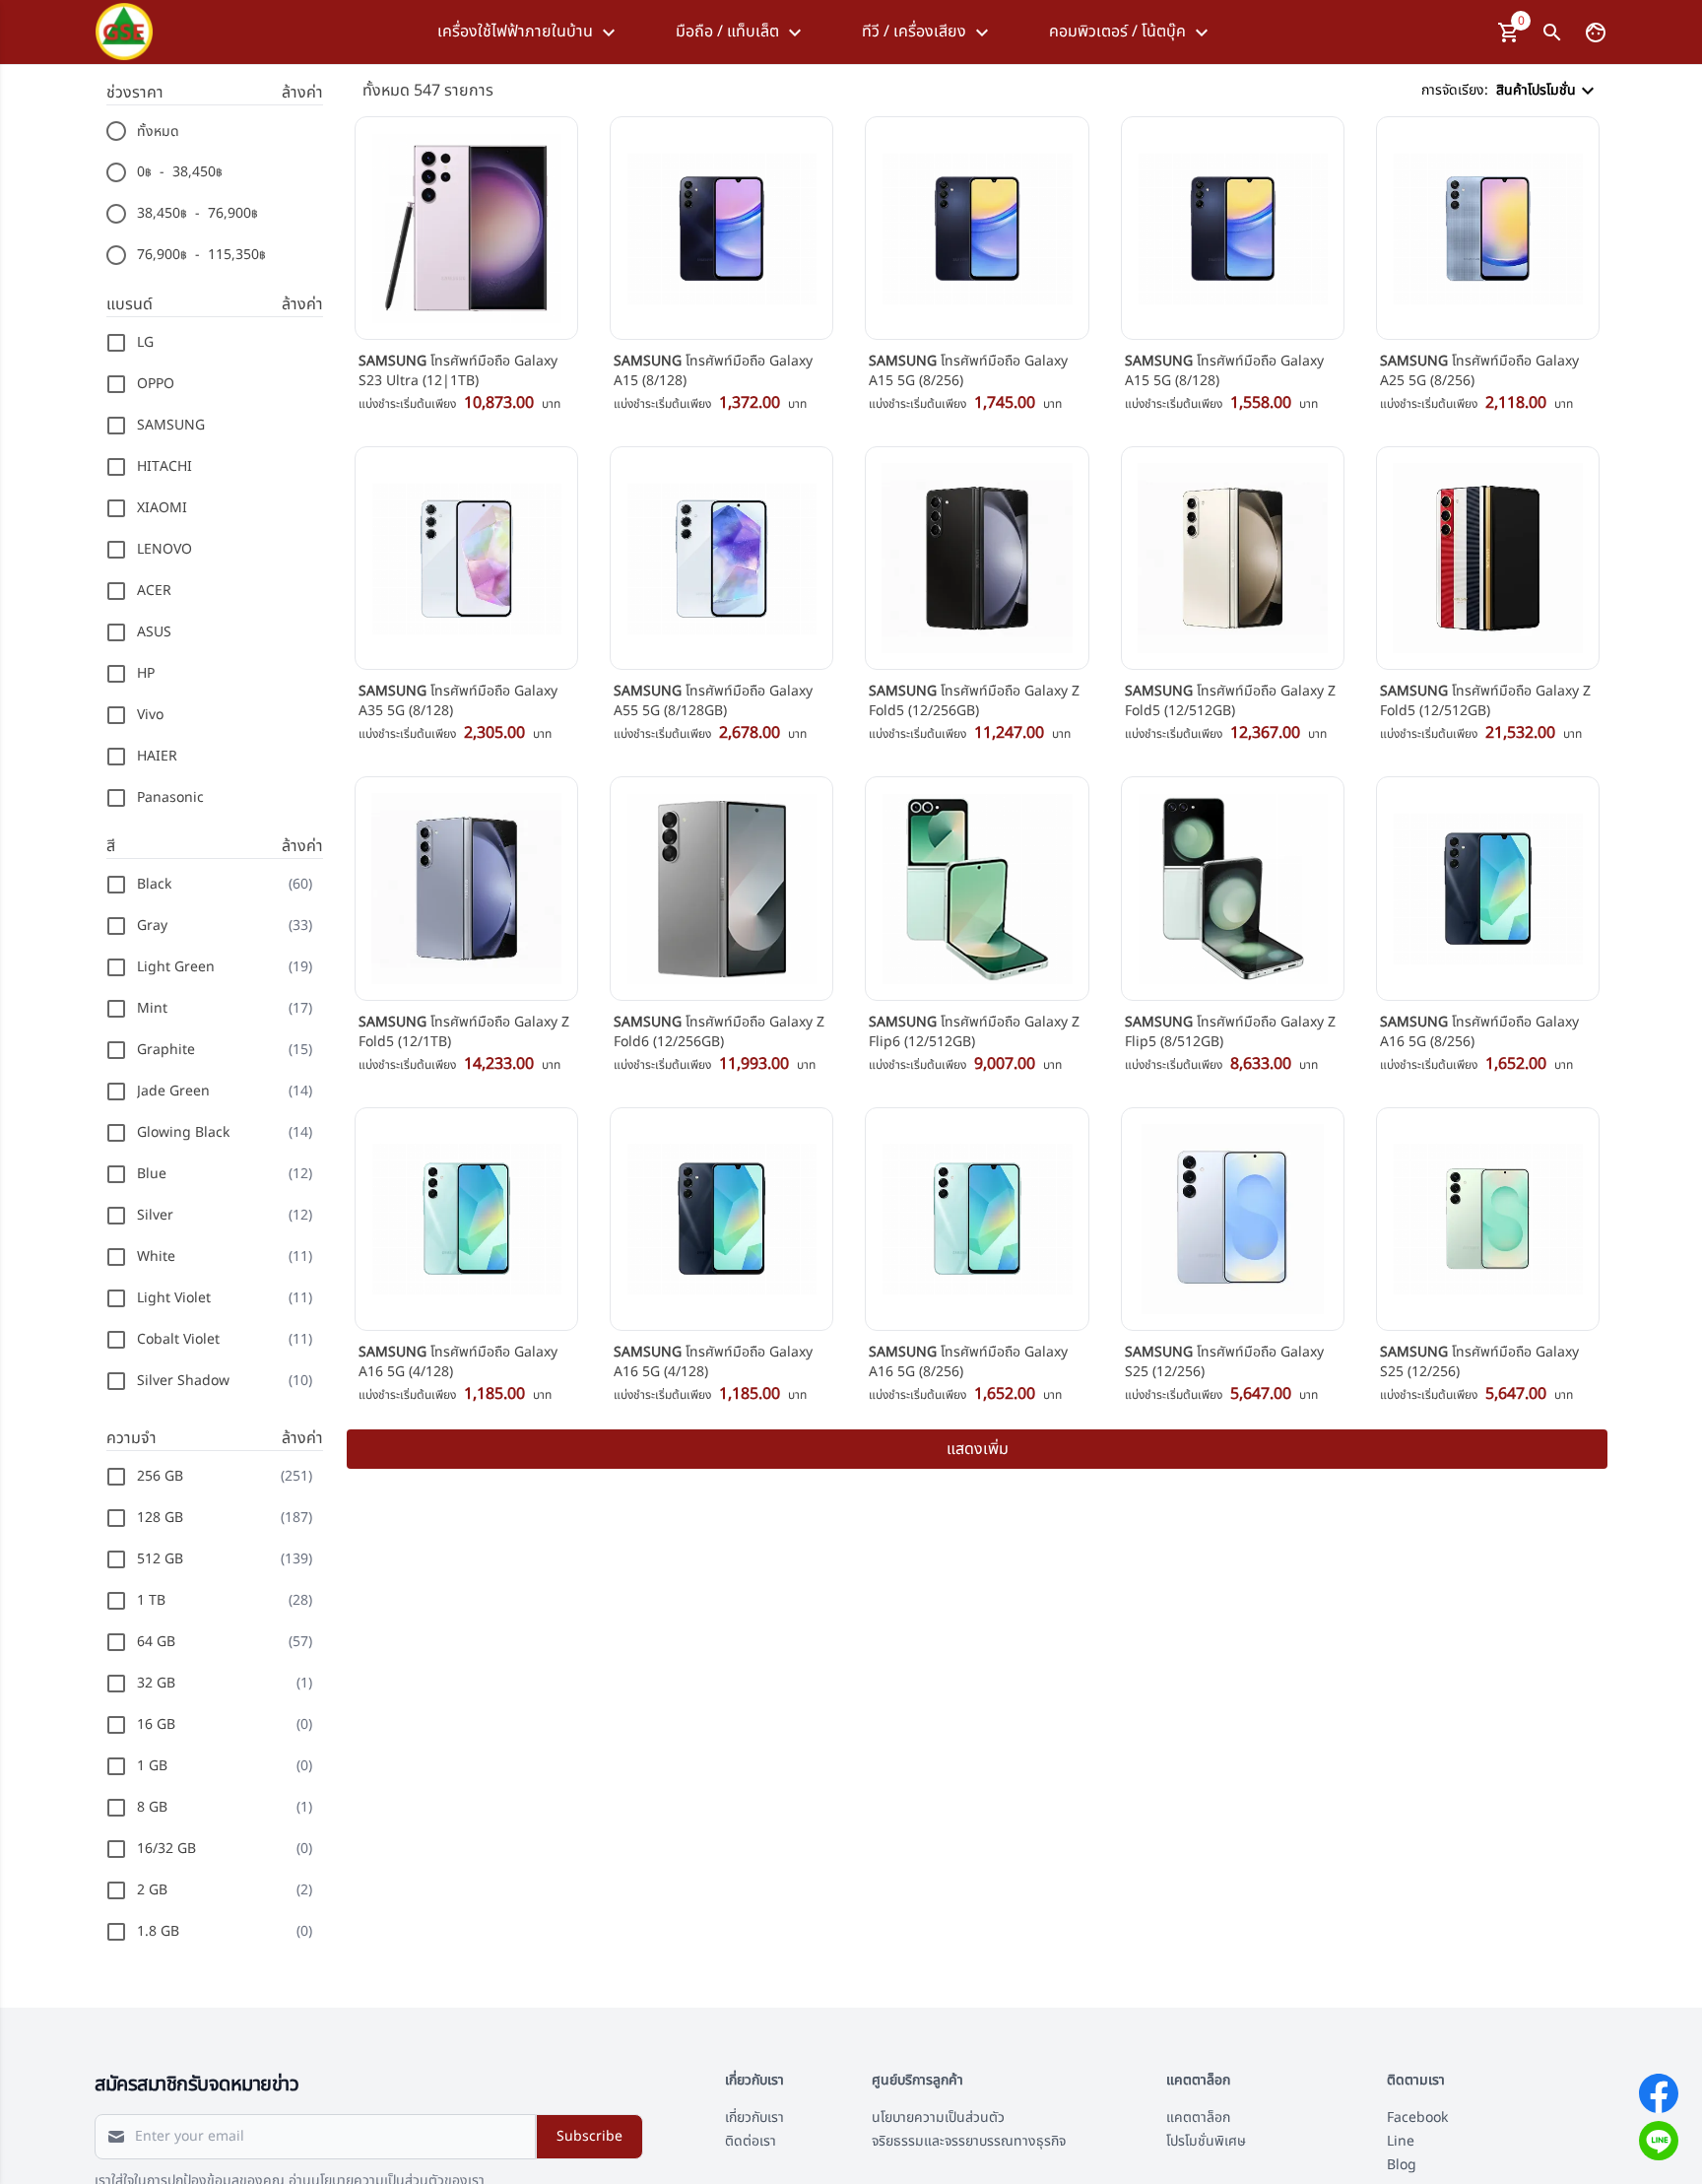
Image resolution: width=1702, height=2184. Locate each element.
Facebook (1417, 2118)
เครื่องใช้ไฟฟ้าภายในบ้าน (515, 32)
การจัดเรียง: (1499, 90)
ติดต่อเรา (751, 2141)
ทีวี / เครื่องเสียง (914, 32)
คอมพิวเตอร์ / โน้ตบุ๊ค (1117, 32)
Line (1401, 2141)
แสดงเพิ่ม (978, 1449)
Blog (1402, 2165)
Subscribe (589, 2136)
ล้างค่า (302, 93)
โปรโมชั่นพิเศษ (1206, 2141)
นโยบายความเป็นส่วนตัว (938, 2118)
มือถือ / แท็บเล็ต (727, 32)
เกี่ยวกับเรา (754, 2118)
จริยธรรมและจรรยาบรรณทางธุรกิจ (969, 2141)
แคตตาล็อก (1198, 2118)
